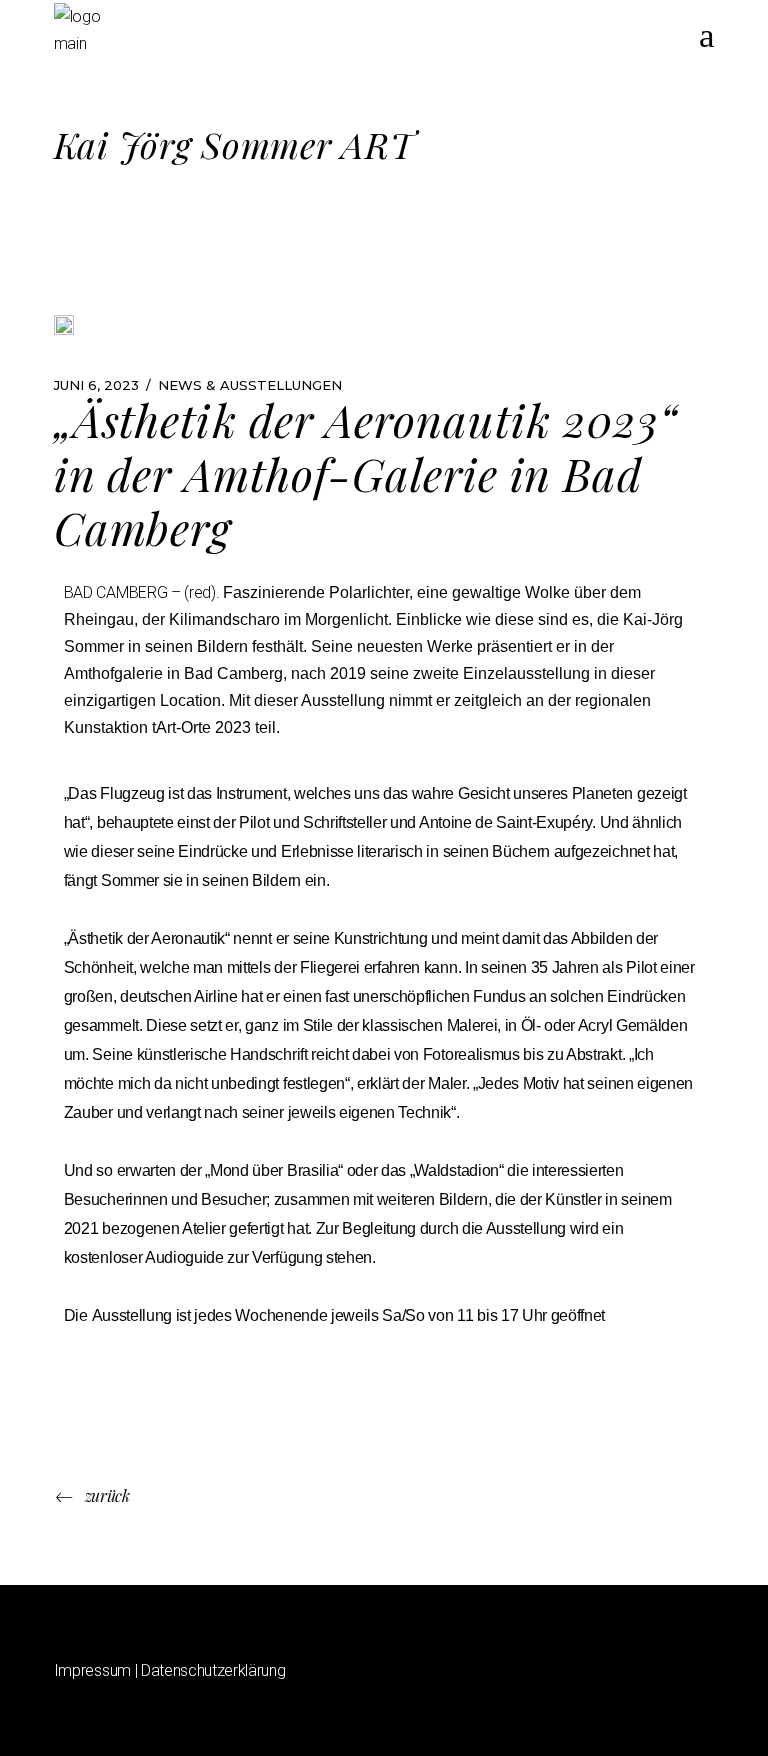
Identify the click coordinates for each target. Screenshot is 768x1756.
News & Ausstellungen (250, 385)
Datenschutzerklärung (213, 1670)
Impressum (92, 1670)
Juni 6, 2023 (96, 385)
